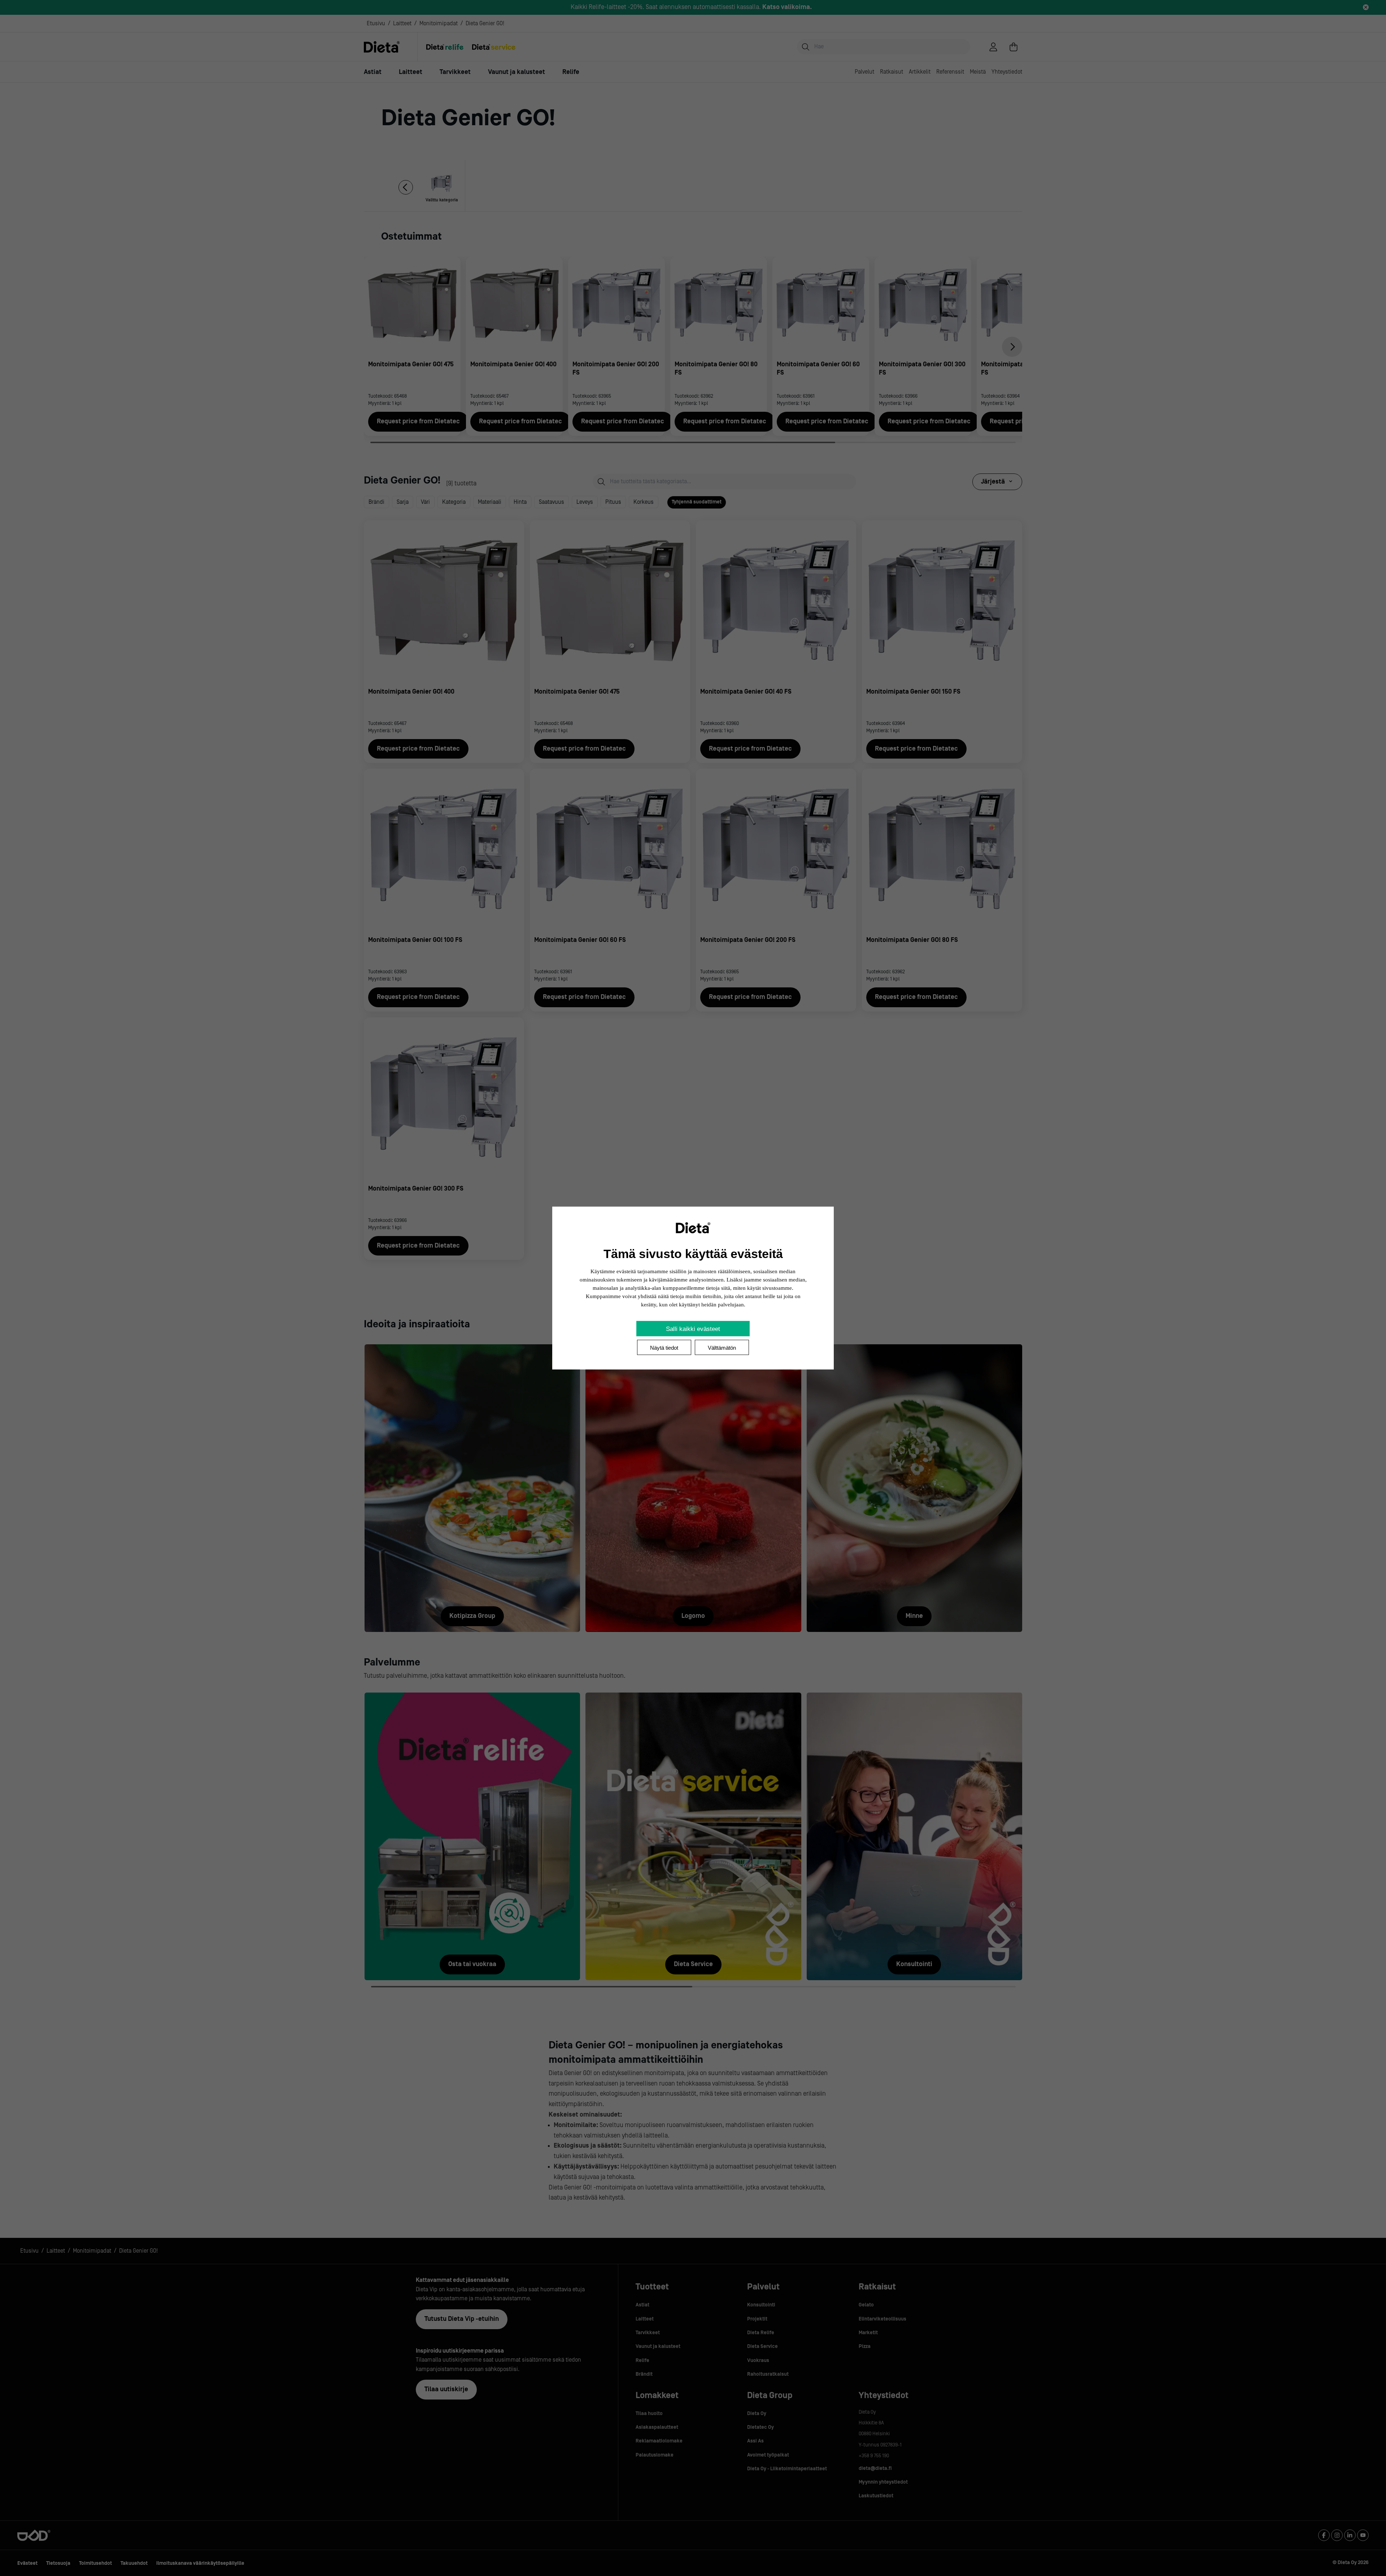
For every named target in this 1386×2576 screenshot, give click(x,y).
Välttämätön (722, 1348)
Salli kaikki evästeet (693, 1329)
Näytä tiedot (664, 1348)
